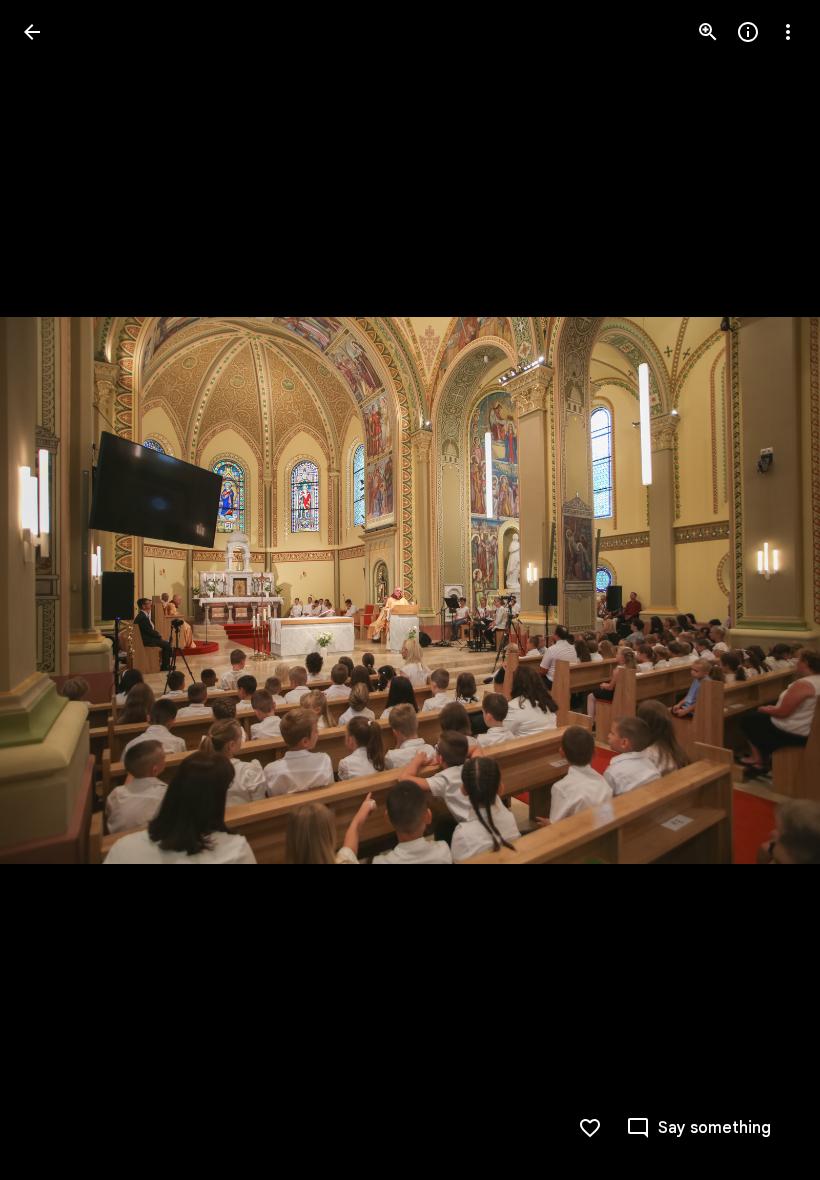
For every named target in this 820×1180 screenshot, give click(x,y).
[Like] (590, 1128)
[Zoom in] (708, 32)
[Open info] (748, 32)
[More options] (788, 32)
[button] (56, 590)
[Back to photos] (32, 32)
